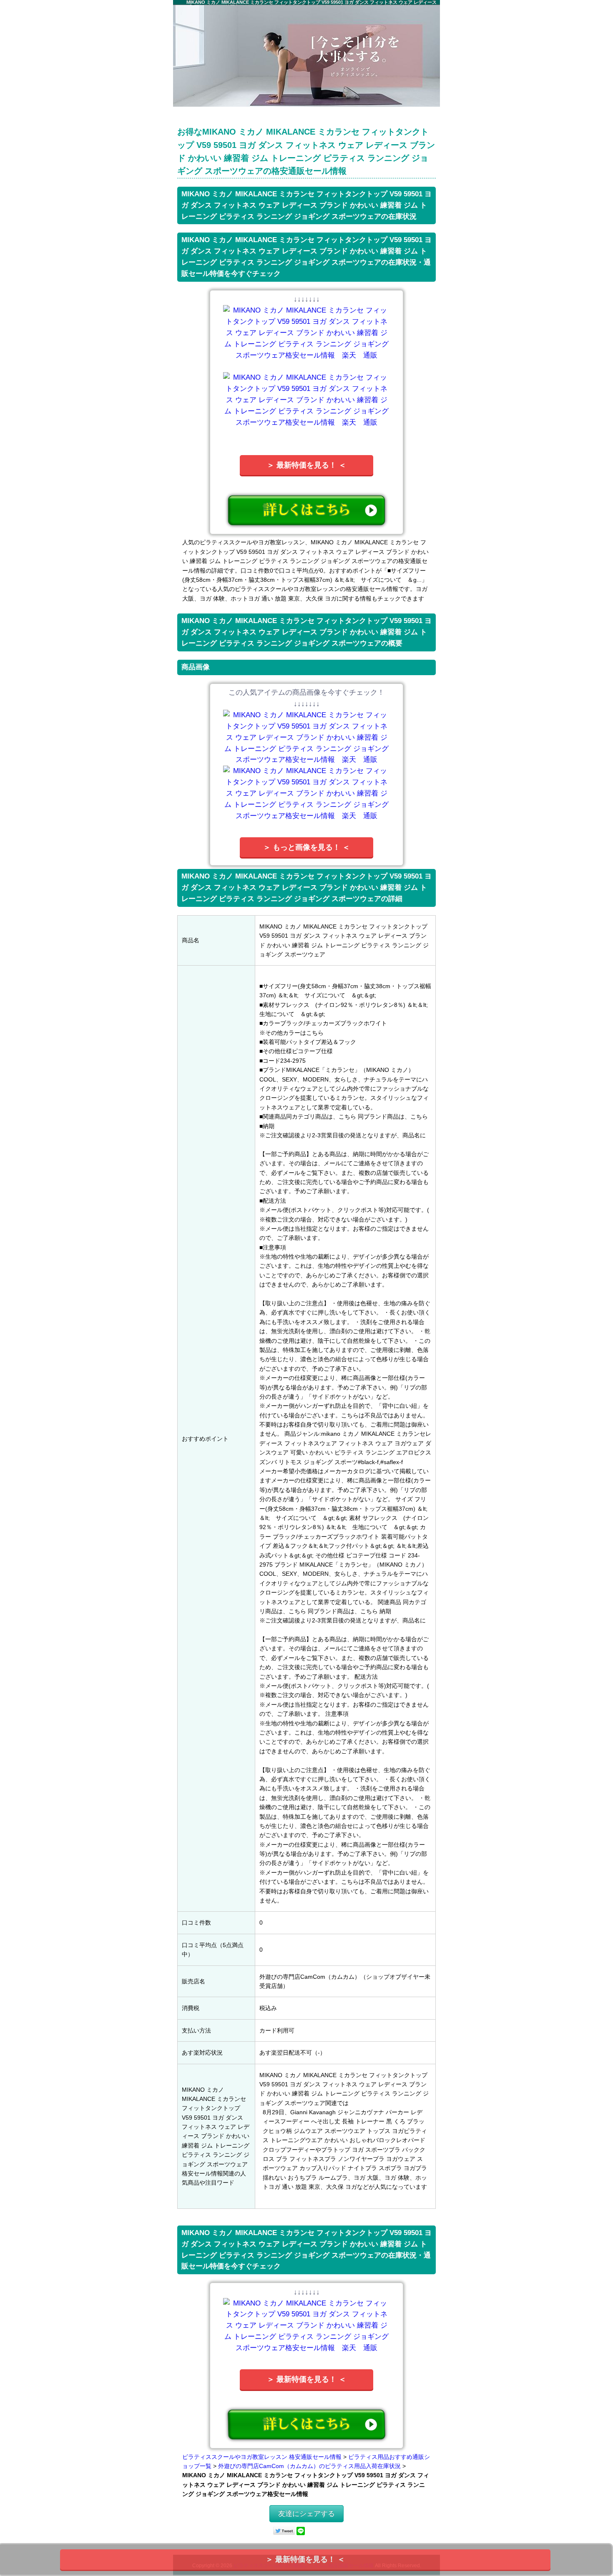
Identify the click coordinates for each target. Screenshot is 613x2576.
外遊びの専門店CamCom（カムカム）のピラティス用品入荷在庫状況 (309, 2466)
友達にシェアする (306, 2514)
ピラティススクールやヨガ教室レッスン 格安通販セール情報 (262, 2457)
